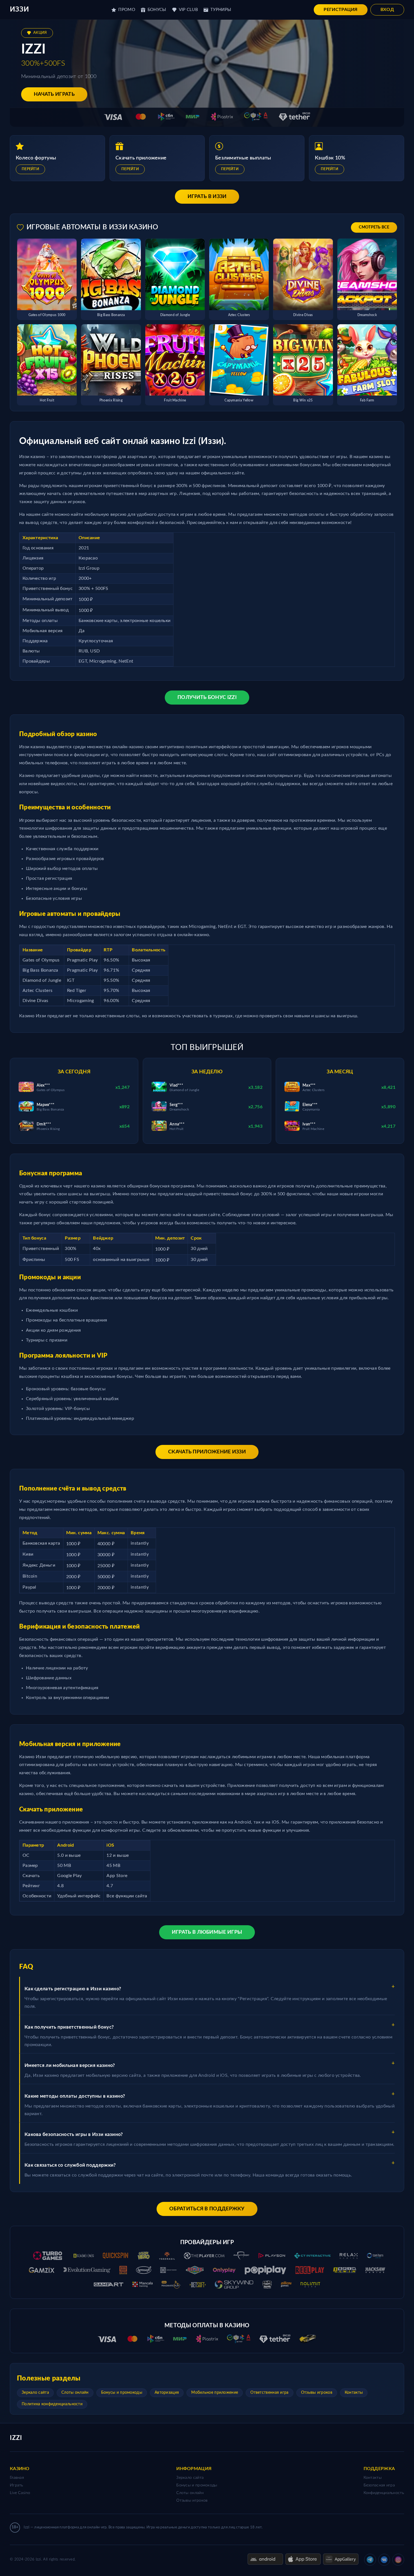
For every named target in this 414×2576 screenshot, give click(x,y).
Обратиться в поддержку (207, 2209)
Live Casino (20, 2493)
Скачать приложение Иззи (207, 1452)
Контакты (354, 2393)
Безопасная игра (379, 2485)
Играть (17, 2485)
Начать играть (54, 94)
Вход (387, 10)
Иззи (19, 10)
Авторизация (167, 2393)
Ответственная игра (269, 2393)
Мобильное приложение (215, 2393)
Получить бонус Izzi (207, 698)
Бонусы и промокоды (122, 2393)
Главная (17, 2478)
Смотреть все (374, 227)
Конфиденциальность (384, 2493)
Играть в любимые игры (207, 1932)
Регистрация (340, 10)
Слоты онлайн (75, 2393)
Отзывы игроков (317, 2393)
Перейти (30, 169)
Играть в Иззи (207, 197)
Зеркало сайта (35, 2393)
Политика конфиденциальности (52, 2404)
